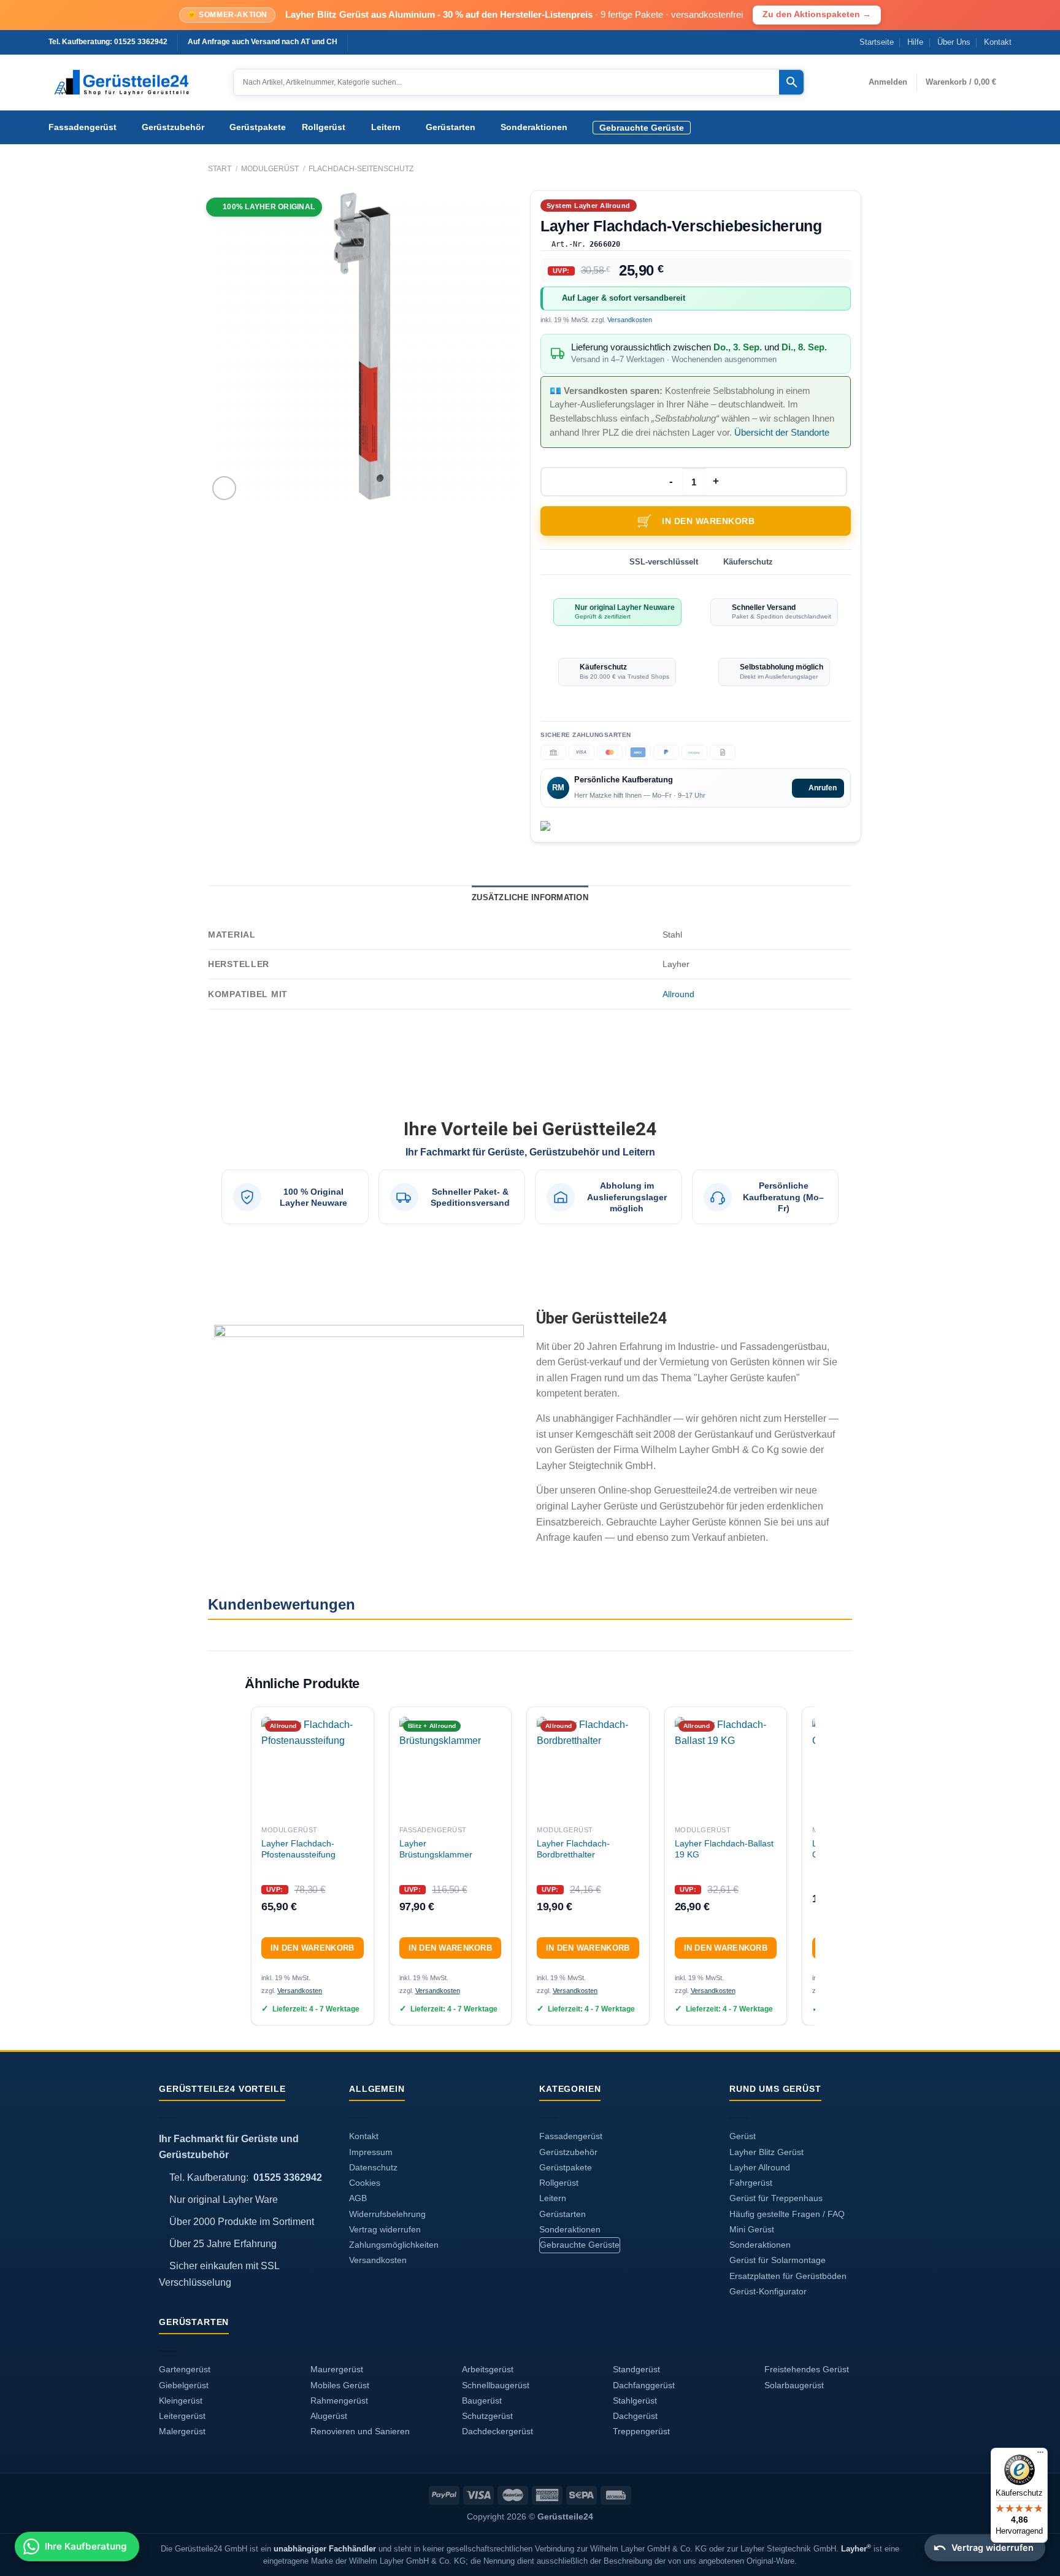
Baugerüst (482, 2401)
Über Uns (954, 42)
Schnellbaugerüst (496, 2385)
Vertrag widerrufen (385, 2230)
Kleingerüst (181, 2401)
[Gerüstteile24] (132, 83)
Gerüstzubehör (173, 127)
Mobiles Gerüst (340, 2385)
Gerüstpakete (258, 127)
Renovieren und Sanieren (360, 2431)
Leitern (386, 127)
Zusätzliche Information (530, 897)
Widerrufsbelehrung (387, 2214)
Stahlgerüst (635, 2401)
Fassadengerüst (83, 127)
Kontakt (998, 42)
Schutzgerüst (487, 2416)
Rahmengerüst (339, 2401)
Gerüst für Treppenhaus (776, 2198)
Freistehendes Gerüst (807, 2370)
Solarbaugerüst (794, 2385)
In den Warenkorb (708, 521)
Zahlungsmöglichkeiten (394, 2245)
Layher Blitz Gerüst (766, 2152)
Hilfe (915, 42)
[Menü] (1040, 2455)
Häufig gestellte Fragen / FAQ (787, 2214)
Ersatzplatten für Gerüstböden (788, 2276)
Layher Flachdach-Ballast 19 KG (724, 1849)
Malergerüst (182, 2431)
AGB (358, 2198)
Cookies (365, 2183)
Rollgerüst (324, 127)
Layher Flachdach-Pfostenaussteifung (298, 1849)
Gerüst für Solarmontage (778, 2260)
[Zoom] (224, 488)
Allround (678, 994)
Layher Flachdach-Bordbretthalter (573, 1849)
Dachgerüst (635, 2416)
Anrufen (823, 788)
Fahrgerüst (751, 2183)
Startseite (877, 42)
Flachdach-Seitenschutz (361, 169)
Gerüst (743, 2136)
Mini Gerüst (752, 2230)
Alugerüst (329, 2416)
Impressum (371, 2152)
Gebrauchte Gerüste (642, 128)
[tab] (530, 898)
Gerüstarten (451, 127)
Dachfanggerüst (644, 2385)
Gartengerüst (185, 2370)
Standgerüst (636, 2370)
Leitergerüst (182, 2416)
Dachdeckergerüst (497, 2431)
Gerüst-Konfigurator (768, 2292)
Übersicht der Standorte (782, 432)
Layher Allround (760, 2168)
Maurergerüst (337, 2370)
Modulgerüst (270, 169)
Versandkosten (630, 320)
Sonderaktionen (534, 127)
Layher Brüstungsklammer (436, 1849)
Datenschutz (373, 2168)
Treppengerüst (641, 2431)
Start (220, 169)
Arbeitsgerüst (488, 2370)
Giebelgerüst (184, 2385)
